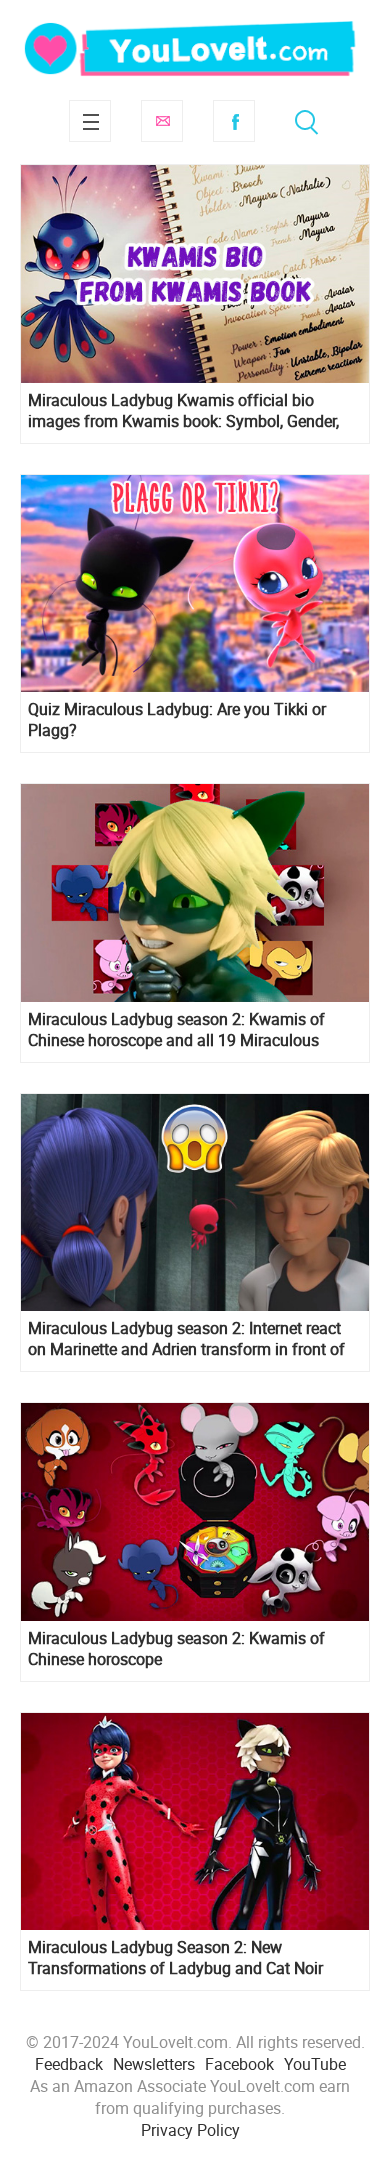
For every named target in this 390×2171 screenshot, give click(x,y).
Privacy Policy (190, 2130)
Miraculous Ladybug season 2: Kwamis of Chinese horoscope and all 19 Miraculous (176, 1030)
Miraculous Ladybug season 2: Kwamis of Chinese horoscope (176, 1649)
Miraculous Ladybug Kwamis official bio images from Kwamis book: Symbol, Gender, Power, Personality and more (183, 411)
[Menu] (90, 121)
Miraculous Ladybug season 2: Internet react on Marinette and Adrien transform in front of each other (186, 1339)
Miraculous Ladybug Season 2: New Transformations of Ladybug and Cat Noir (175, 1958)
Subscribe (162, 121)
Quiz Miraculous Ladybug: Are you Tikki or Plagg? (177, 720)
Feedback (69, 2064)
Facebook (234, 121)
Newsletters (154, 2064)
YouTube (315, 2064)
